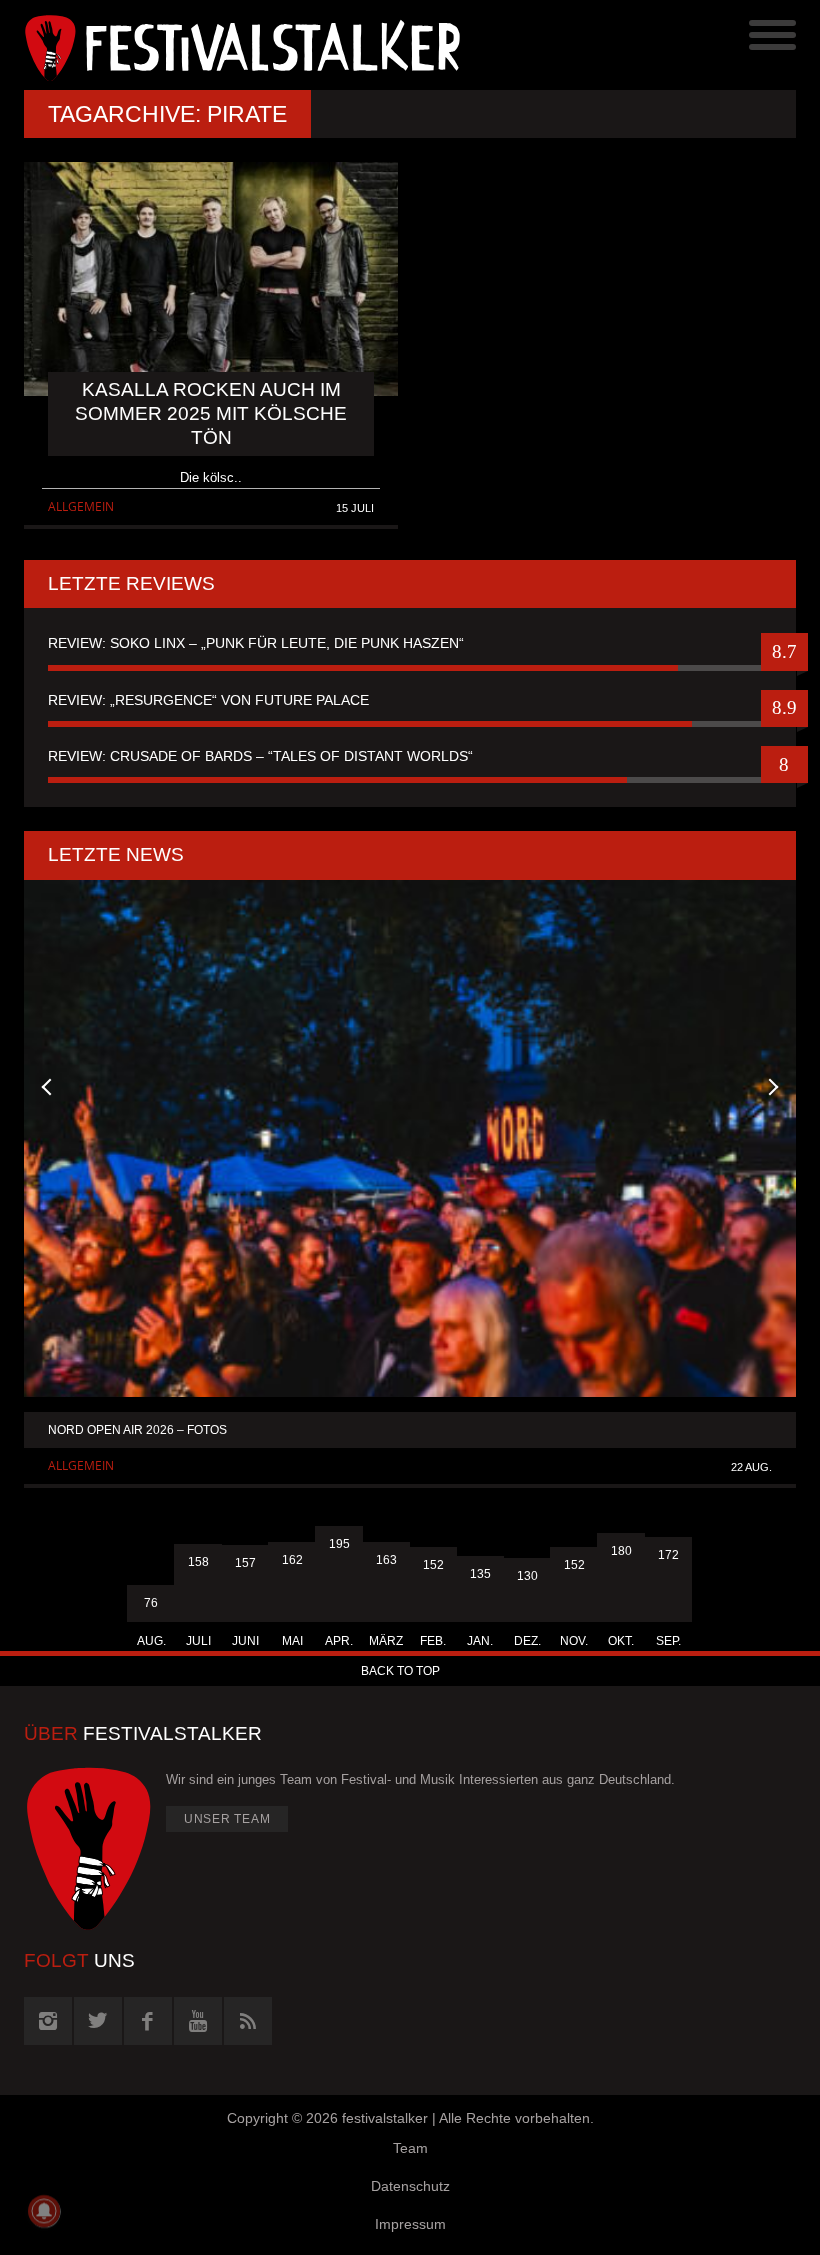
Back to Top (400, 1671)
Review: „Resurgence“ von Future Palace (208, 700)
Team (410, 2148)
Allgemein (81, 506)
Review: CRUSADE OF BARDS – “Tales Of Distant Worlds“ (260, 756)
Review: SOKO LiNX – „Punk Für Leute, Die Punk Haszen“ (256, 643)
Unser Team (227, 1819)
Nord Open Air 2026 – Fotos (137, 1430)
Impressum (410, 2224)
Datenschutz (410, 2186)
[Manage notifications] (44, 2211)
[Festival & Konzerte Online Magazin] (217, 45)
